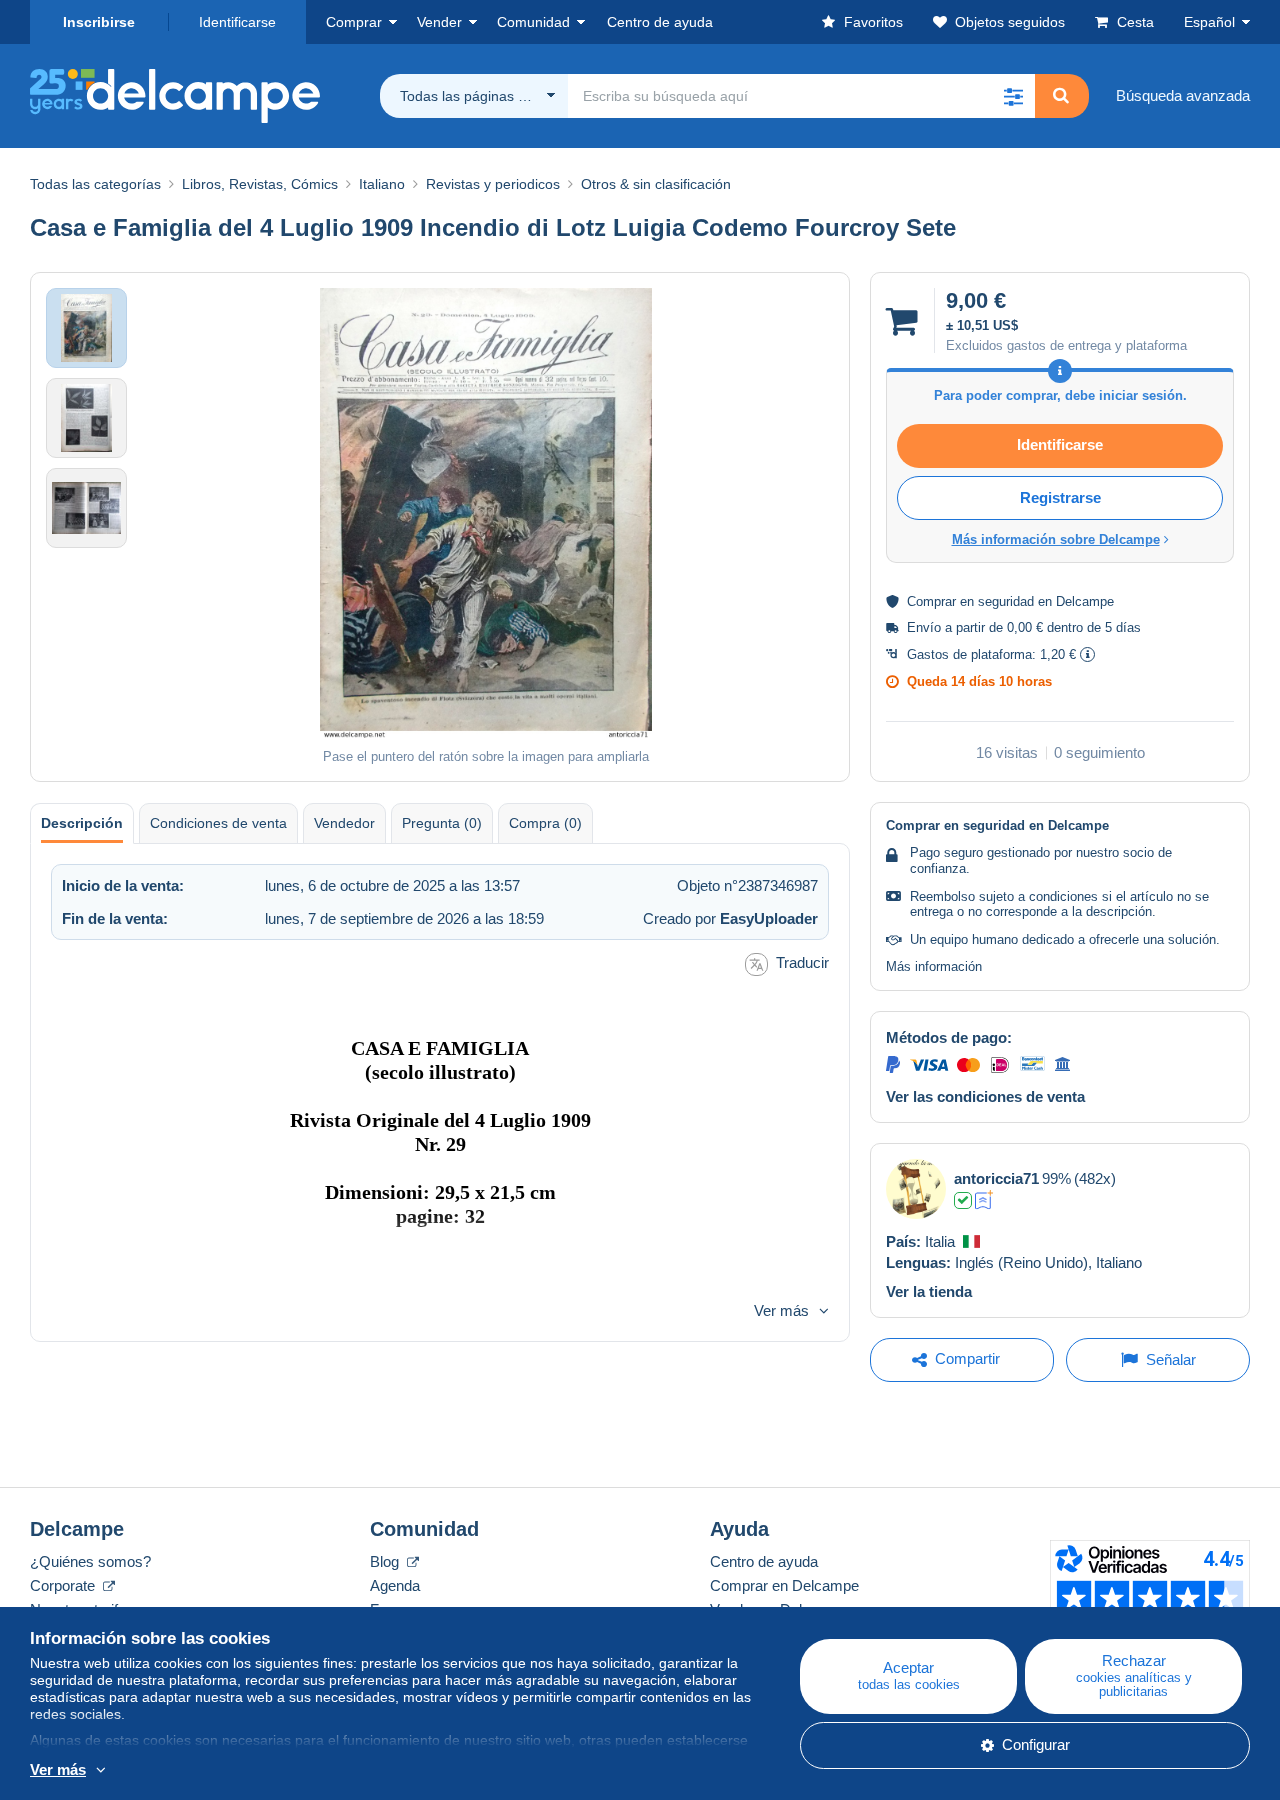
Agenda (395, 1585)
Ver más (781, 1310)
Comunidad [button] (533, 22)
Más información (934, 966)
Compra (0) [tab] (545, 823)
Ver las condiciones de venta (985, 1096)
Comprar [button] (354, 22)
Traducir (802, 962)
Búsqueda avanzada (1183, 95)
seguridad (1006, 601)
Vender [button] (439, 22)
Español (1209, 22)
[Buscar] (1061, 96)
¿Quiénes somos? (90, 1561)
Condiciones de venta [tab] (218, 823)
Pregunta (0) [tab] (442, 823)
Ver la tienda (929, 1291)
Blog (386, 1561)
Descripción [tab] (82, 823)
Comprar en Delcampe (784, 1585)
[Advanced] (984, 1200)
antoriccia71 (996, 1178)
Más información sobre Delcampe (1056, 539)
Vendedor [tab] (344, 823)
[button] (1013, 96)
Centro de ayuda (764, 1561)
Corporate (64, 1585)
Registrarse (1060, 497)
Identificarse (237, 22)
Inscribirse (99, 22)
